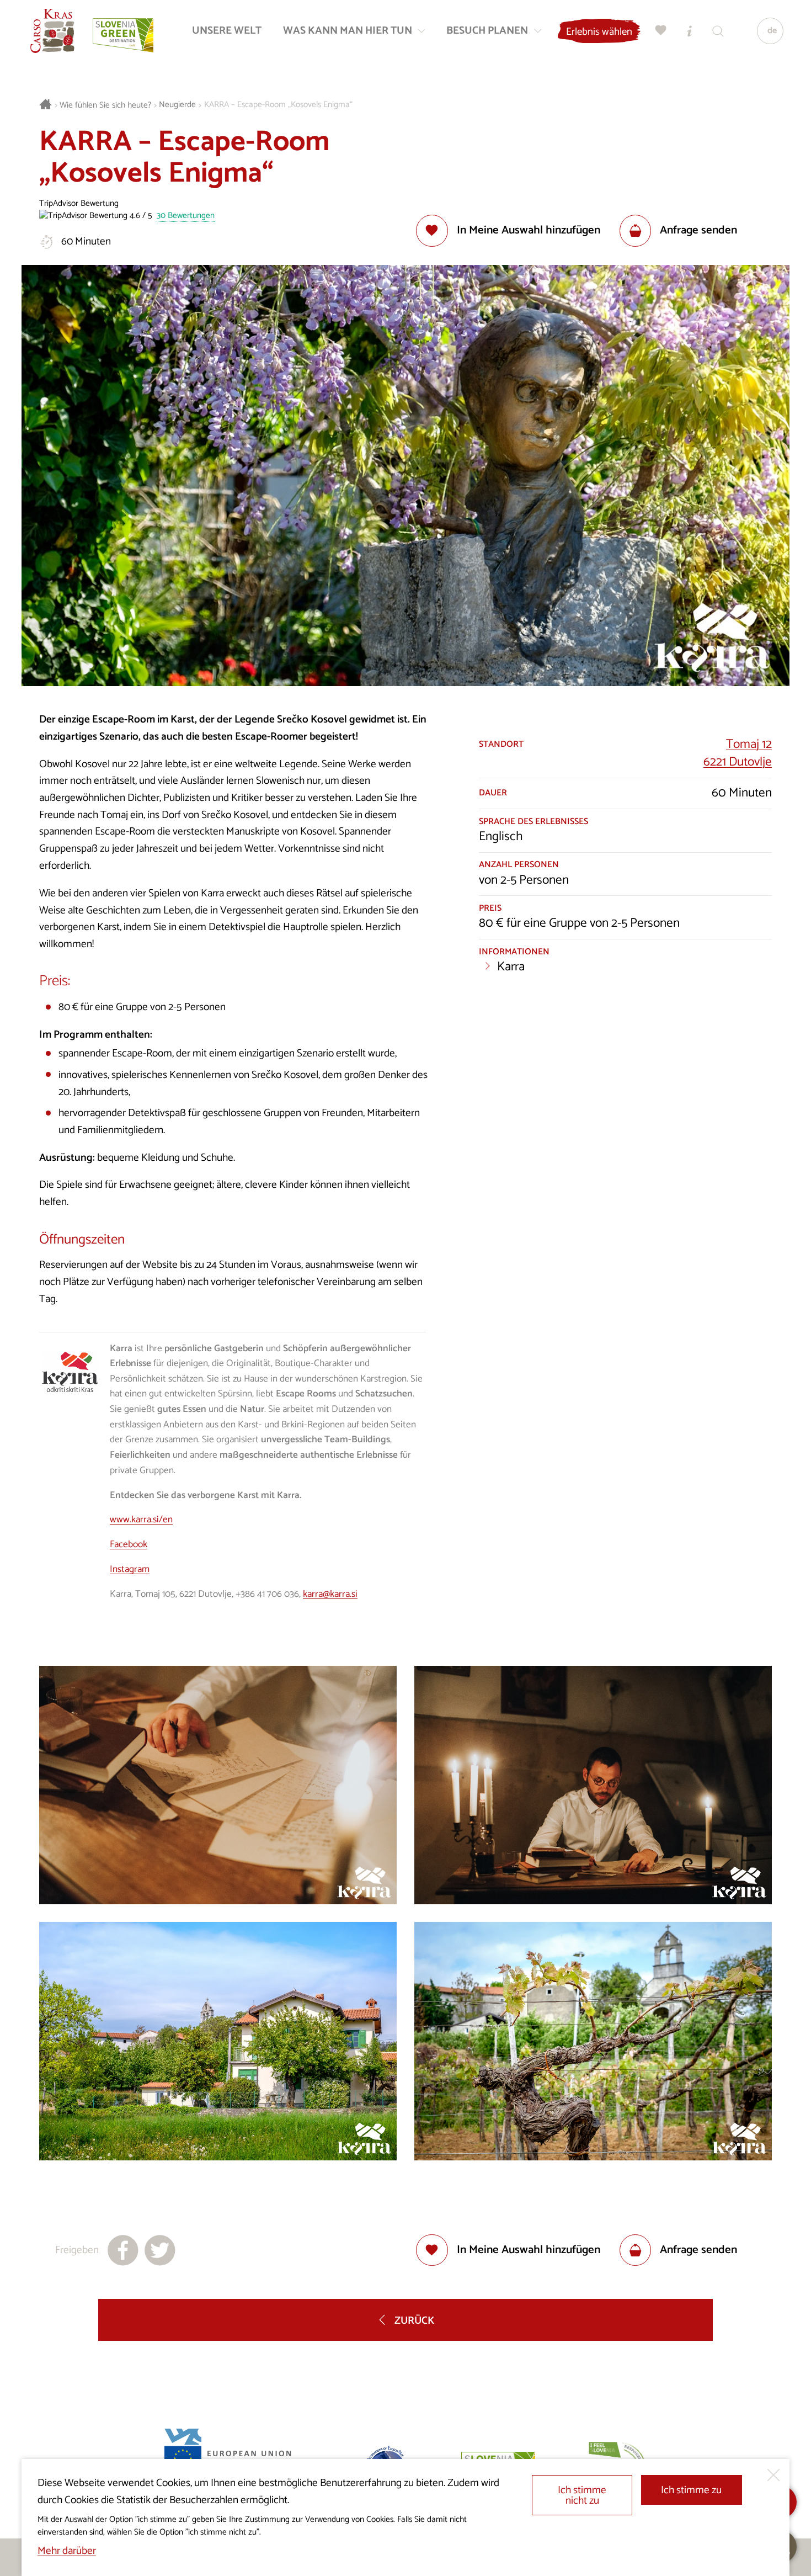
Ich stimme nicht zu (582, 2495)
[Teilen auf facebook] (123, 2250)
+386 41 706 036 (267, 1594)
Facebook (129, 1544)
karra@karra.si (330, 1594)
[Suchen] (718, 31)
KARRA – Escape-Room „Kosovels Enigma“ (278, 105)
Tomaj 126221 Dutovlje (738, 753)
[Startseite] (52, 31)
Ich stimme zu (691, 2490)
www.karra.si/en (141, 1520)
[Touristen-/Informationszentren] (690, 31)
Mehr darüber (67, 2551)
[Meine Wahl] (661, 31)
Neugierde (177, 105)
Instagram (130, 1569)
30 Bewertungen (186, 216)
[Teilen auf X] (160, 2250)
